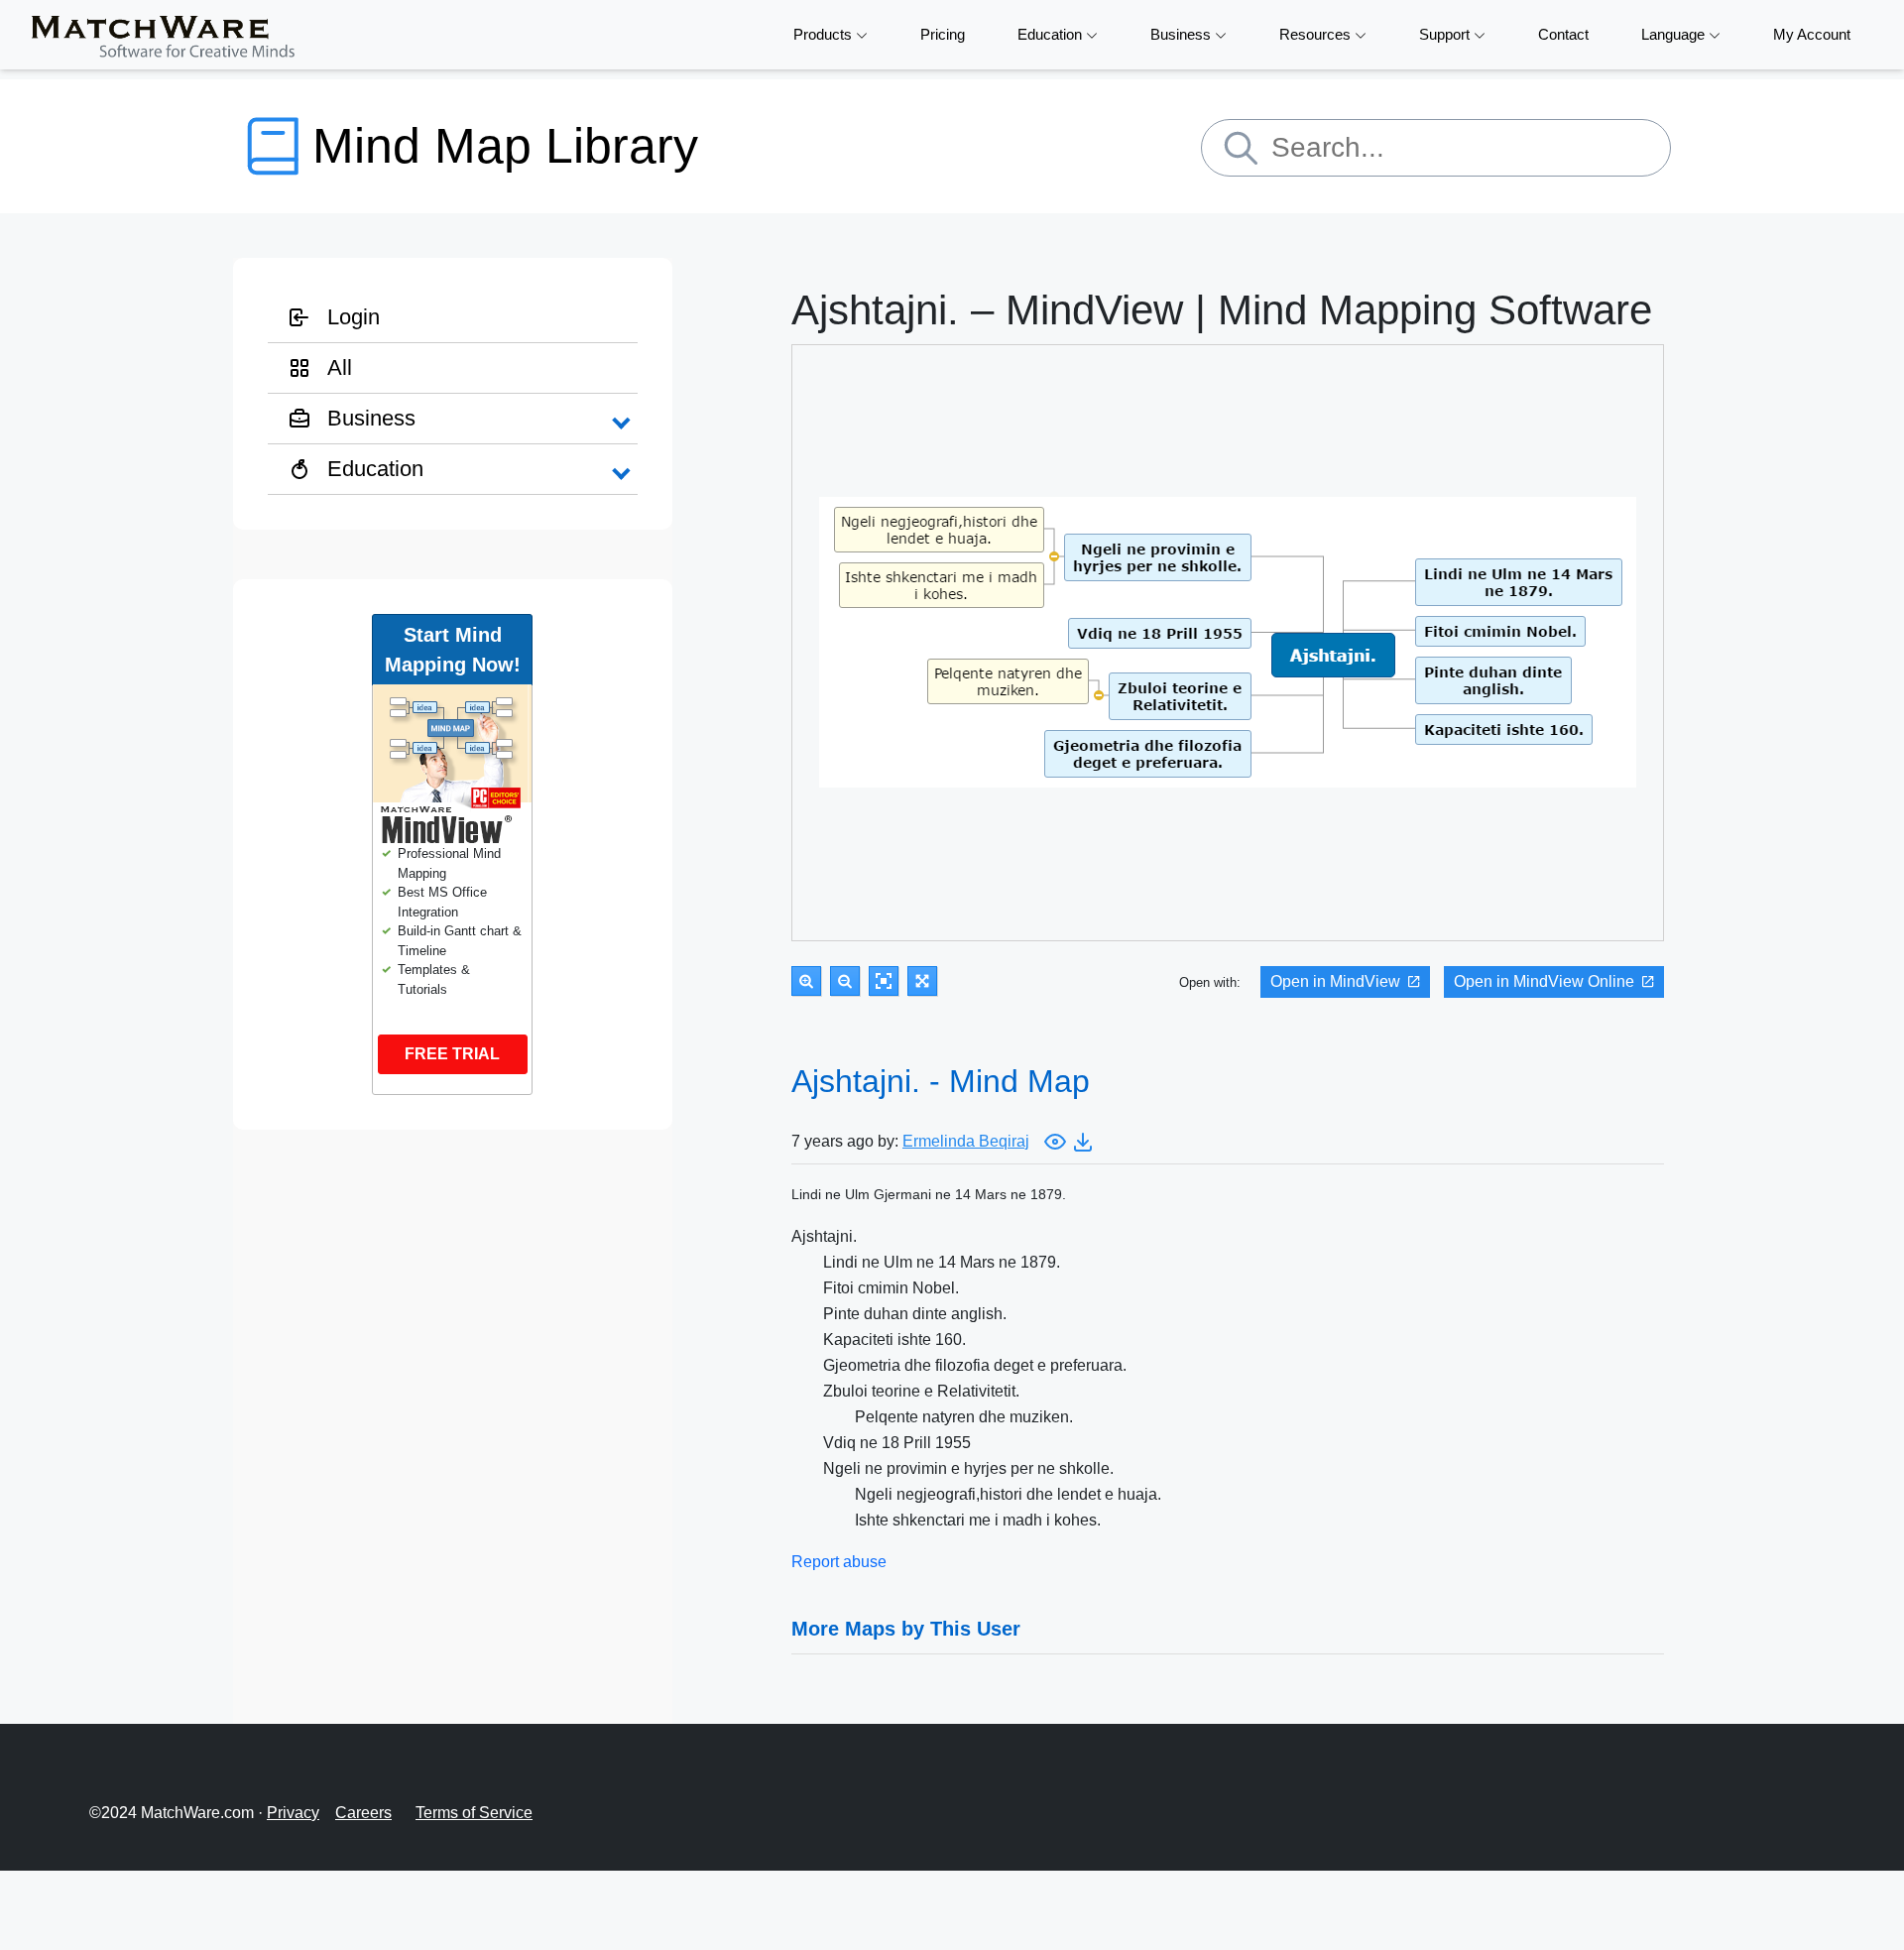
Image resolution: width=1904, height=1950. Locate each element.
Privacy (293, 1813)
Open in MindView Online (1544, 981)
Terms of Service (474, 1813)
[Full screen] (922, 981)
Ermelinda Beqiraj (966, 1141)
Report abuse (839, 1562)
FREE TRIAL (452, 1054)
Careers (363, 1813)
